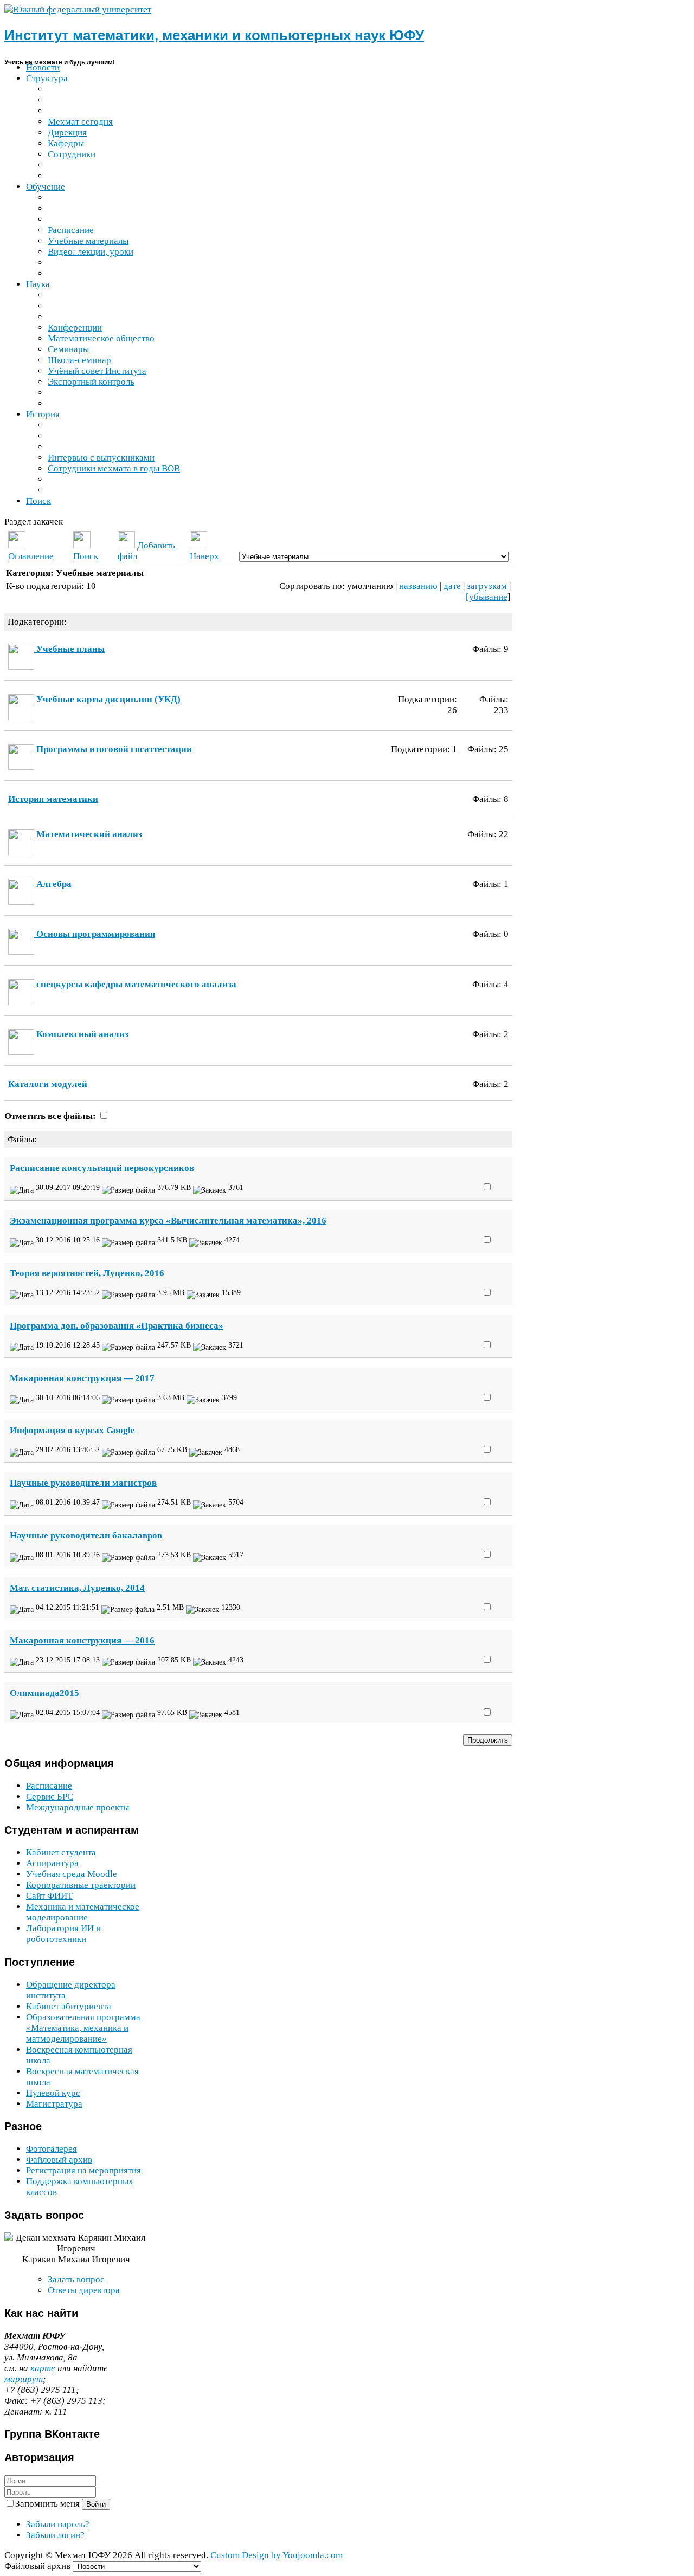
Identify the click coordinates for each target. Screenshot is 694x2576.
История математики (53, 799)
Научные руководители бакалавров (86, 1535)
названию (418, 586)
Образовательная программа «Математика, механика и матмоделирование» (83, 2028)
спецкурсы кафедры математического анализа (136, 984)
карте (43, 2368)
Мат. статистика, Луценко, (77, 1588)
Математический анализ (89, 834)
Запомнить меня (49, 2504)
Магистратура (54, 2104)
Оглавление (31, 556)
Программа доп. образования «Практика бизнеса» (117, 1326)
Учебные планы (70, 649)
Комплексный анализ (82, 1034)
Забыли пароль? (58, 2524)
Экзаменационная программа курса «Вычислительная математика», (168, 1221)
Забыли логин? (55, 2535)
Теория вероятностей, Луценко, (87, 1273)
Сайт (49, 1896)
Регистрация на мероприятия (83, 2170)
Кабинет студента (61, 1852)
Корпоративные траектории (81, 1885)
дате (452, 586)
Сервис (50, 1797)
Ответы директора (84, 2290)
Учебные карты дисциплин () (108, 699)
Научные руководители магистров (83, 1483)
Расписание (49, 1786)
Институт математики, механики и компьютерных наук (214, 35)
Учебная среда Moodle (72, 1874)
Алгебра (54, 884)
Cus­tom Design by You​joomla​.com (277, 2555)
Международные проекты (78, 1807)
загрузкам (487, 586)
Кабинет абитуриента (69, 2006)
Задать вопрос (76, 2279)
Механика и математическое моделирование (83, 1912)
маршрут (24, 2379)
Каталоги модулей (48, 1084)
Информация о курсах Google (72, 1430)
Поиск (86, 556)
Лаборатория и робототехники (63, 1934)
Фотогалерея (52, 2149)
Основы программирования (96, 934)
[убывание (487, 597)
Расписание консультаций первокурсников (102, 1168)
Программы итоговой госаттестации (114, 749)
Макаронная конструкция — (82, 1378)
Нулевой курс (53, 2093)
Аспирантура (52, 1863)
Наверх (204, 556)
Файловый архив (59, 2160)
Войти (96, 2504)
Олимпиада (44, 1693)
